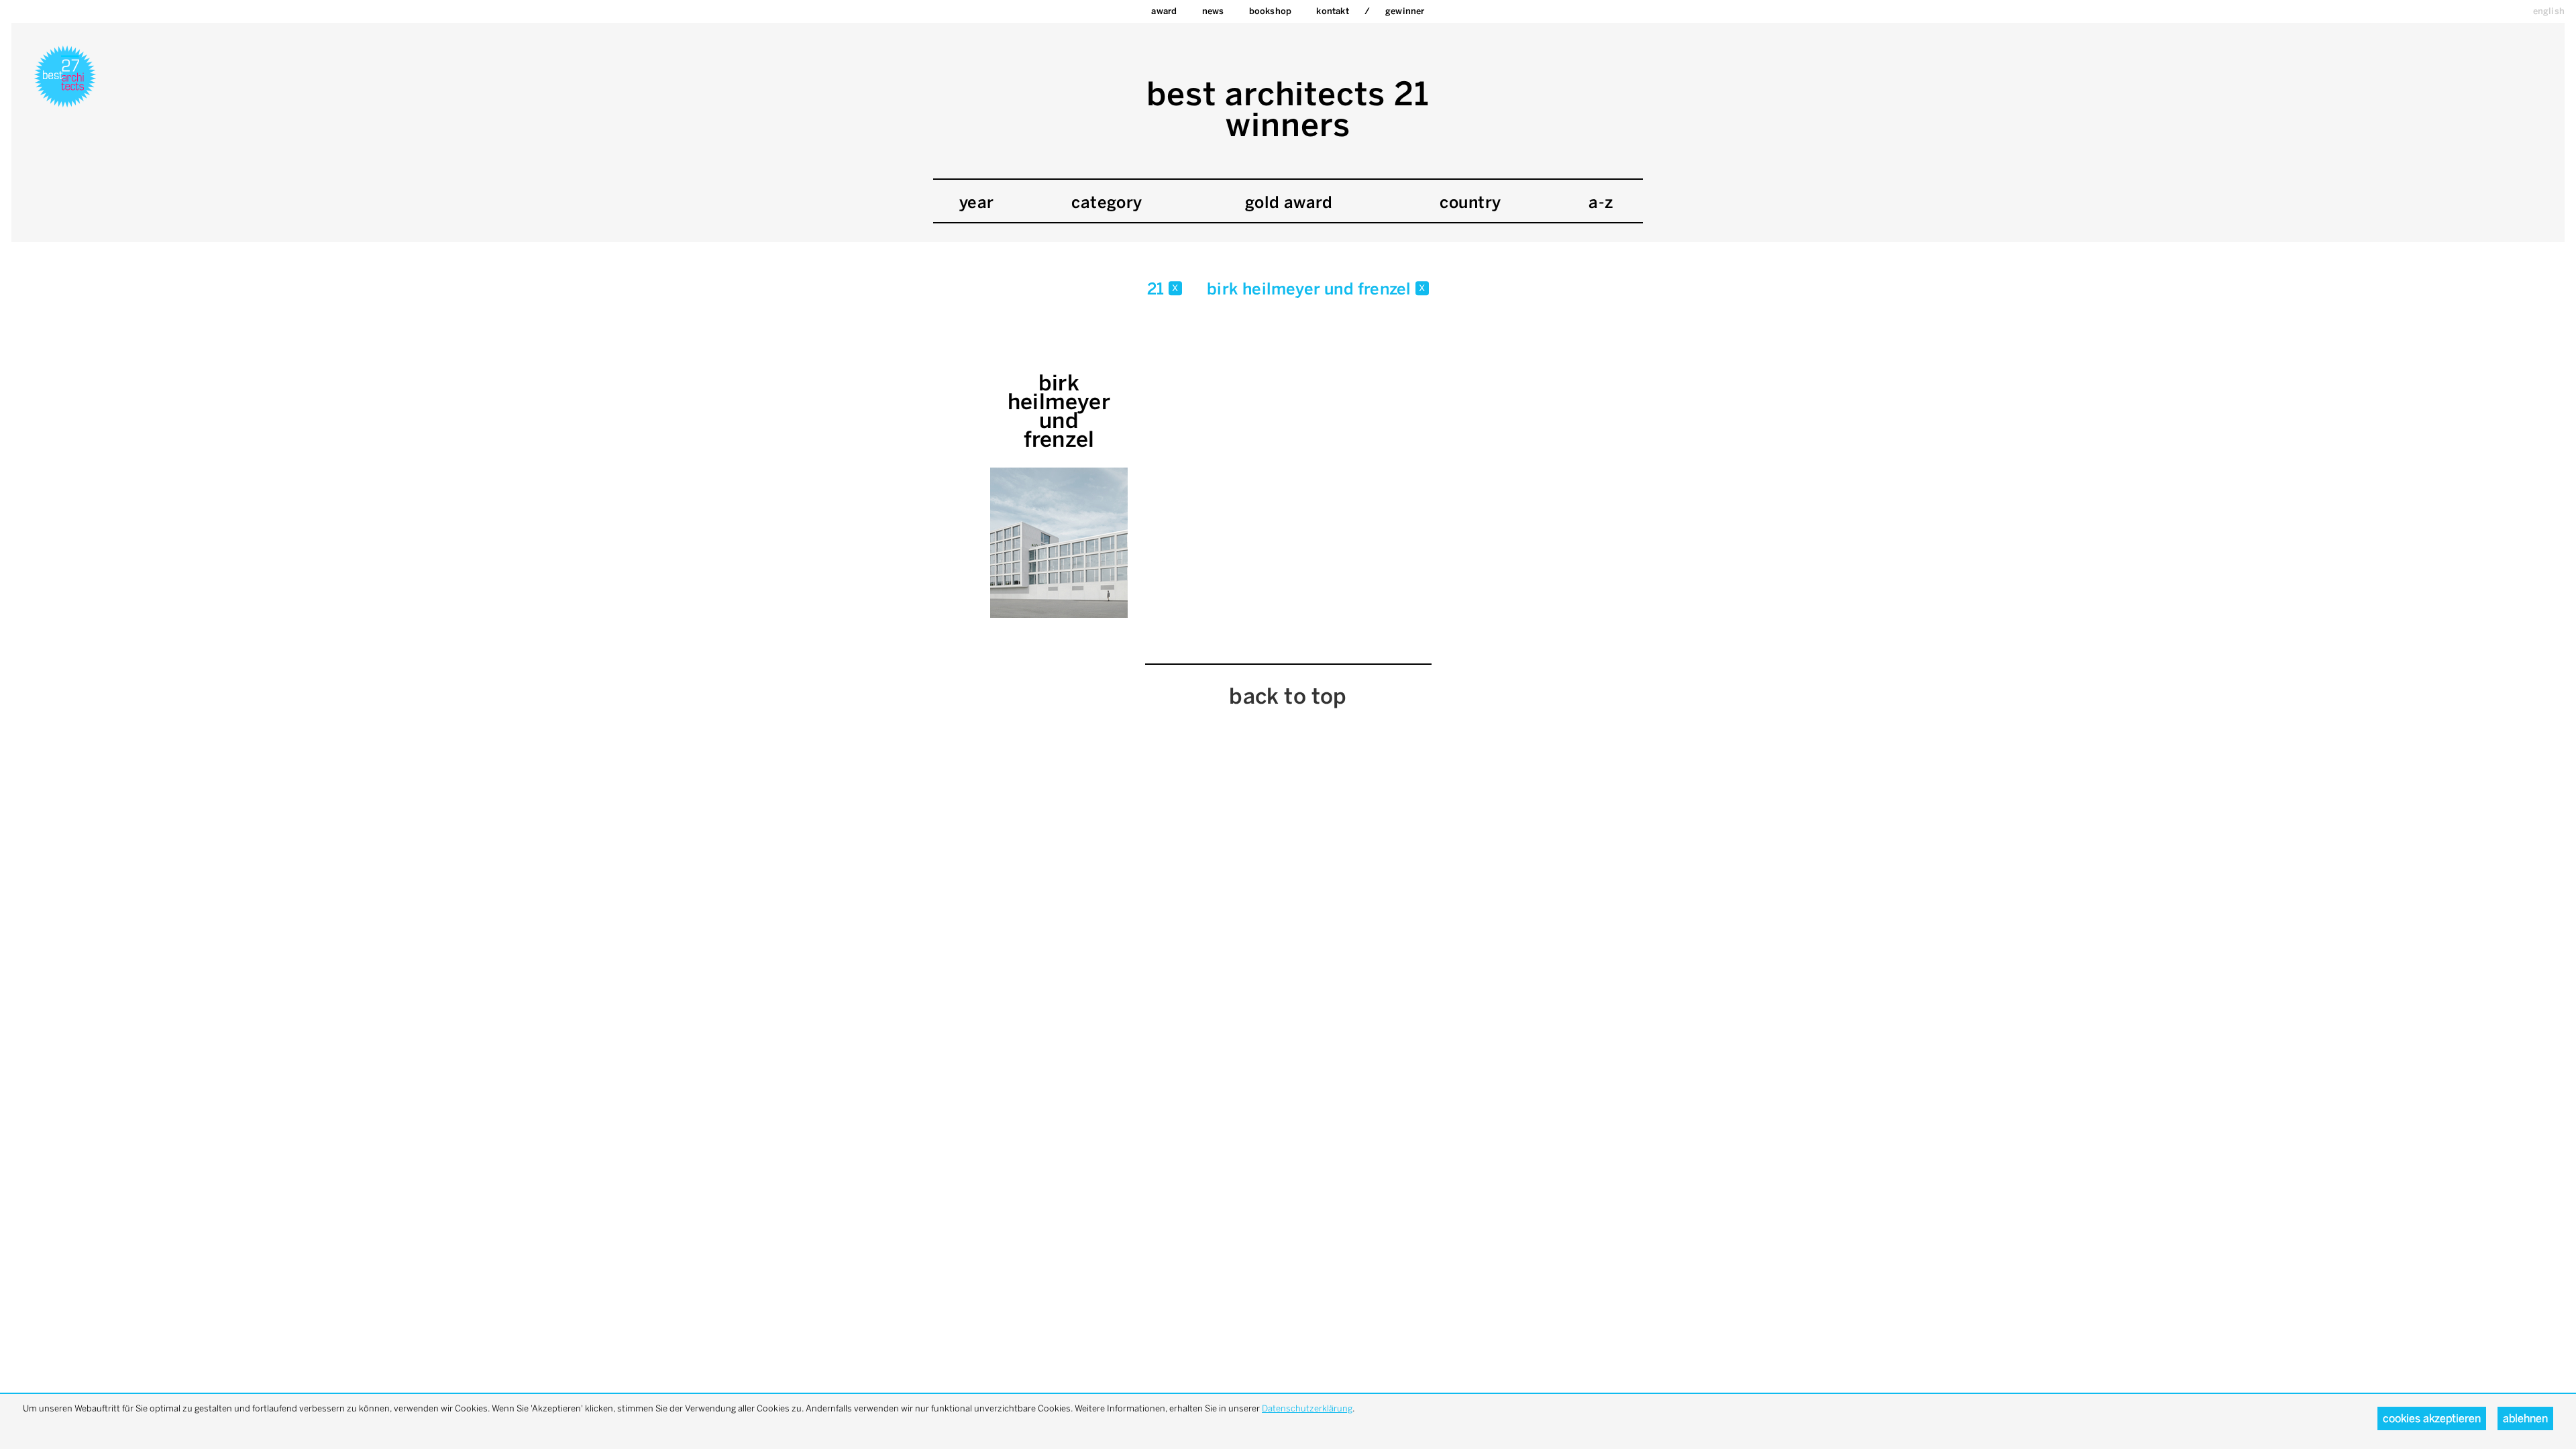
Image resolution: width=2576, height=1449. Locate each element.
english (2549, 11)
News (1213, 11)
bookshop (1271, 11)
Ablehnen (2525, 1418)
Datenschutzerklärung (1307, 1408)
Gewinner (1405, 11)
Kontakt (1332, 11)
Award (1164, 11)
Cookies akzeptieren (2432, 1418)
